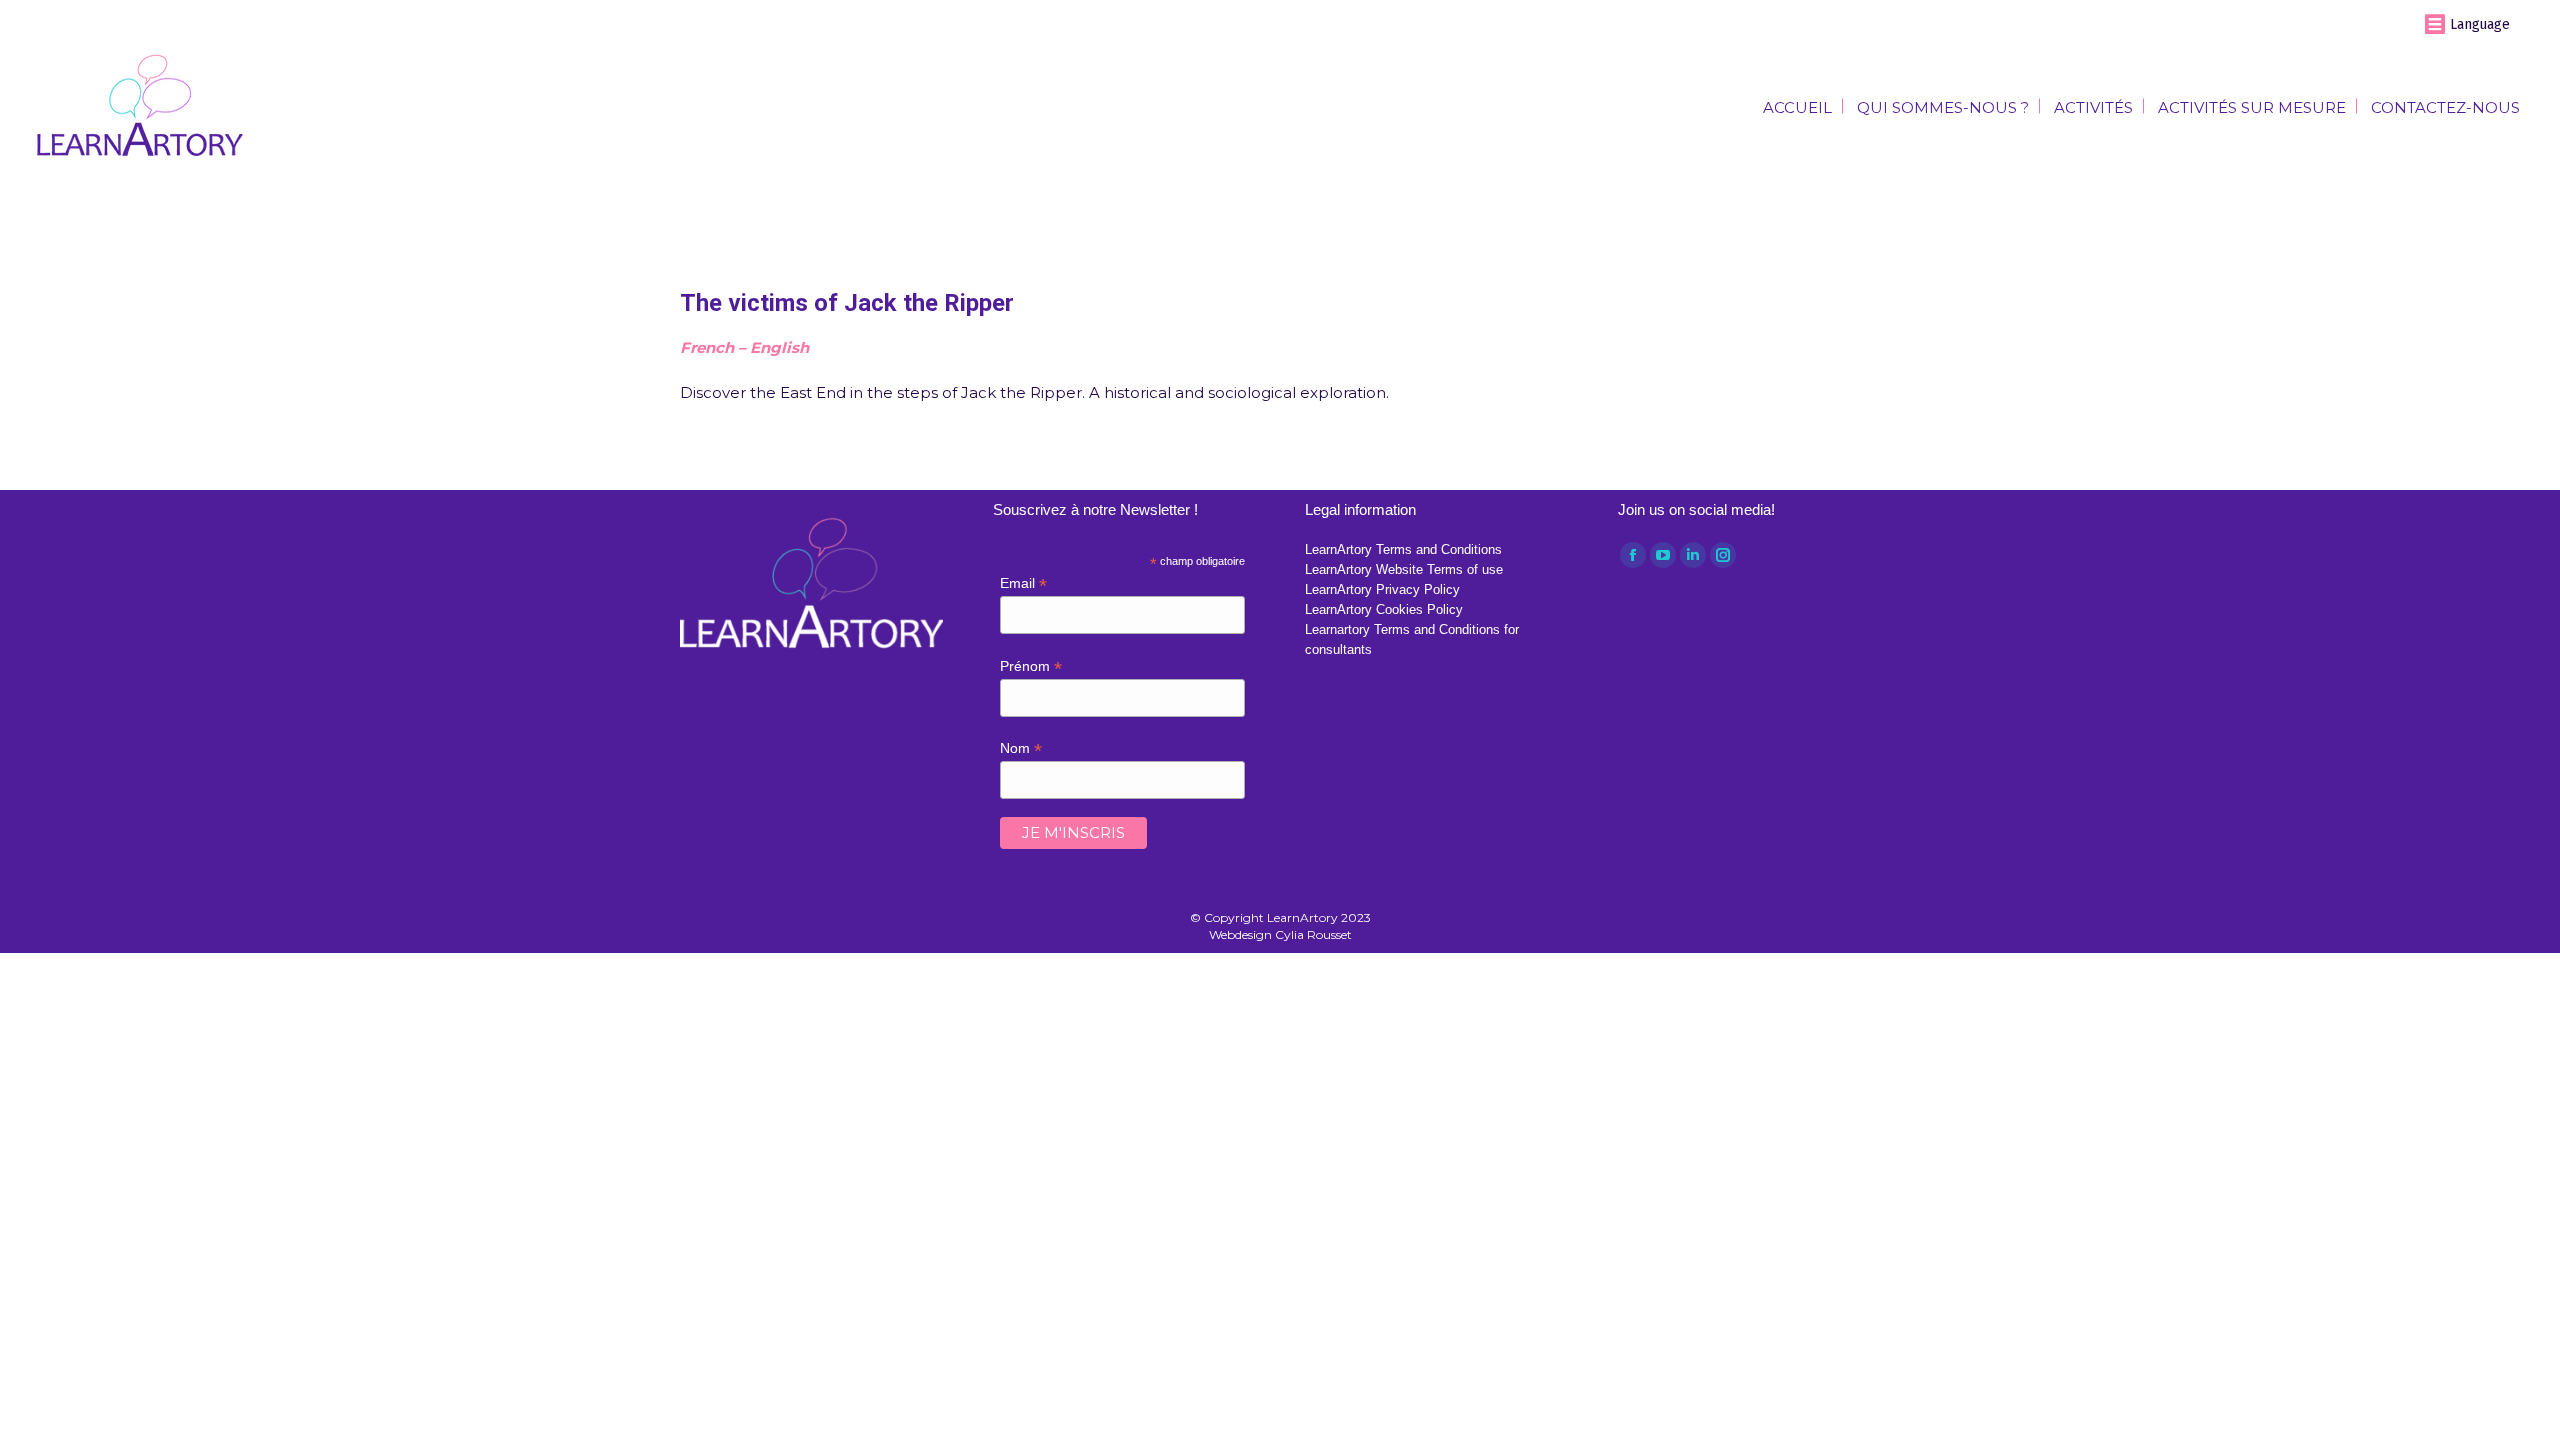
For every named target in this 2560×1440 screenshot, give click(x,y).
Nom (1021, 748)
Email (1023, 583)
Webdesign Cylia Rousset (1280, 934)
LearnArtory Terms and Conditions (1403, 549)
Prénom (1031, 666)
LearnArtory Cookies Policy (1384, 609)
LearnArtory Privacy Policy (1382, 589)
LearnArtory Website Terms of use (1404, 569)
